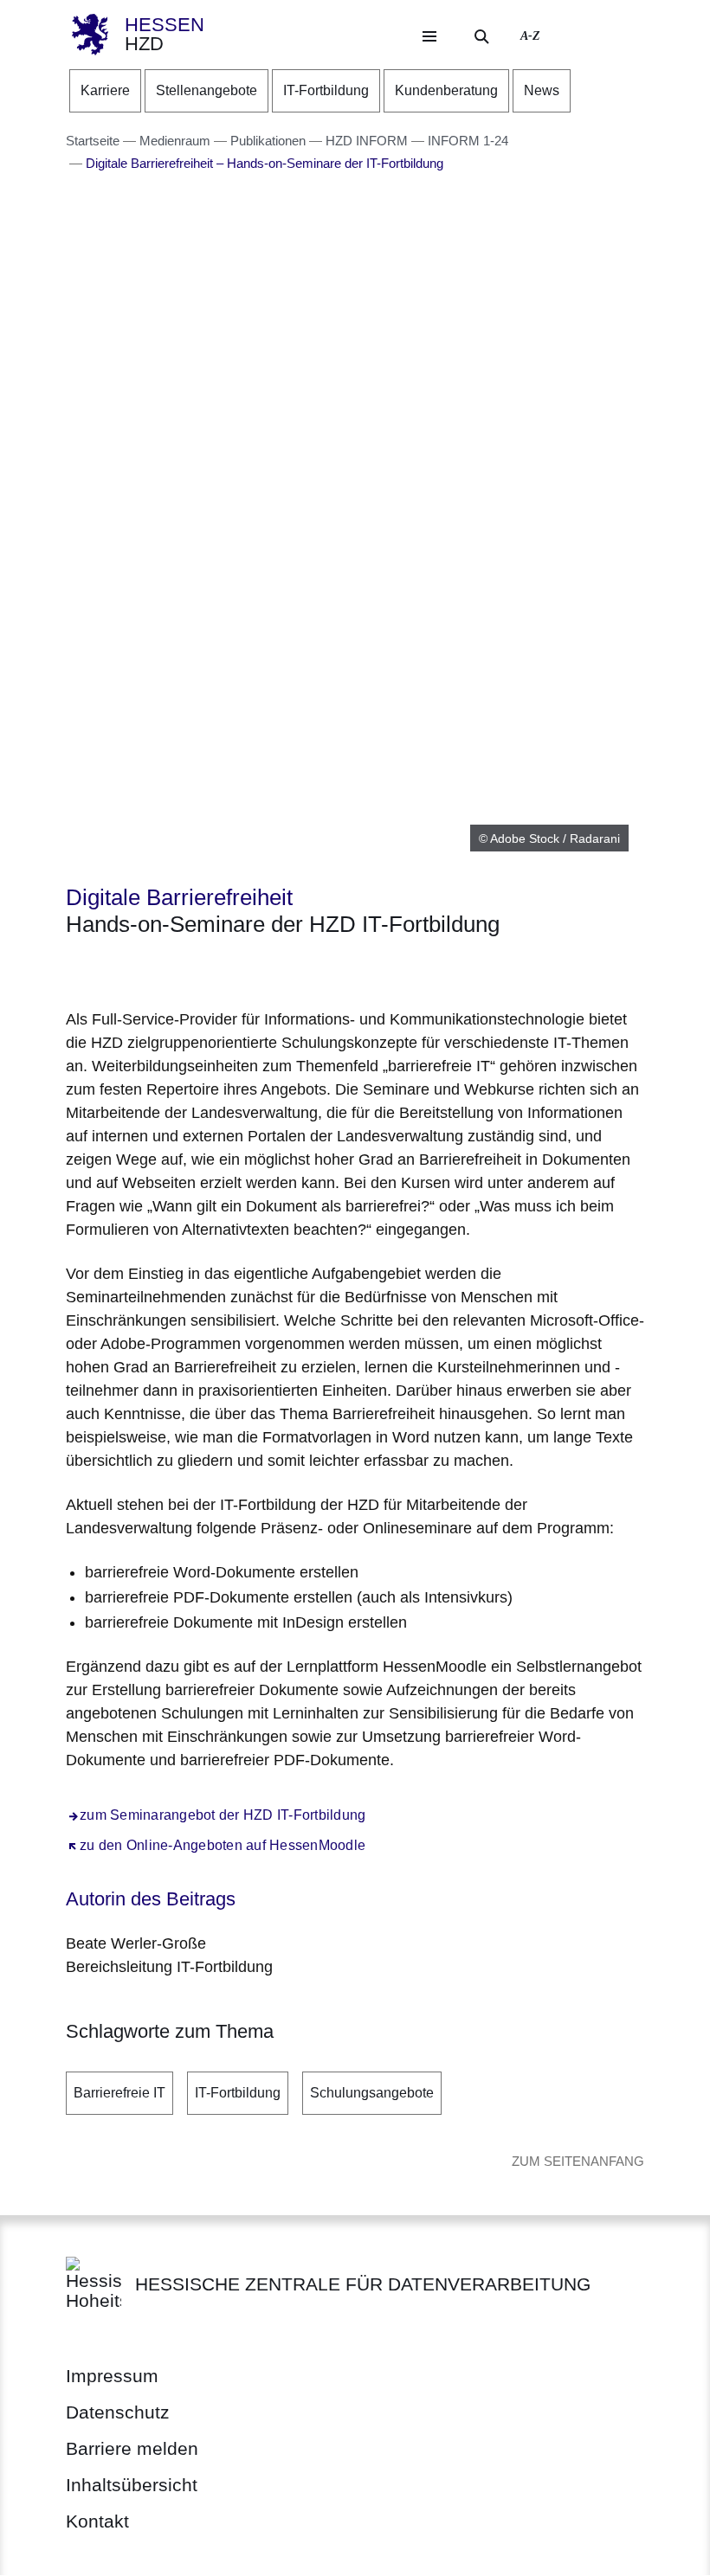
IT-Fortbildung (238, 2093)
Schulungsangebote (372, 2093)
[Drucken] (214, 970)
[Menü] (429, 36)
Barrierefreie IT (119, 2093)
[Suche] (481, 36)
